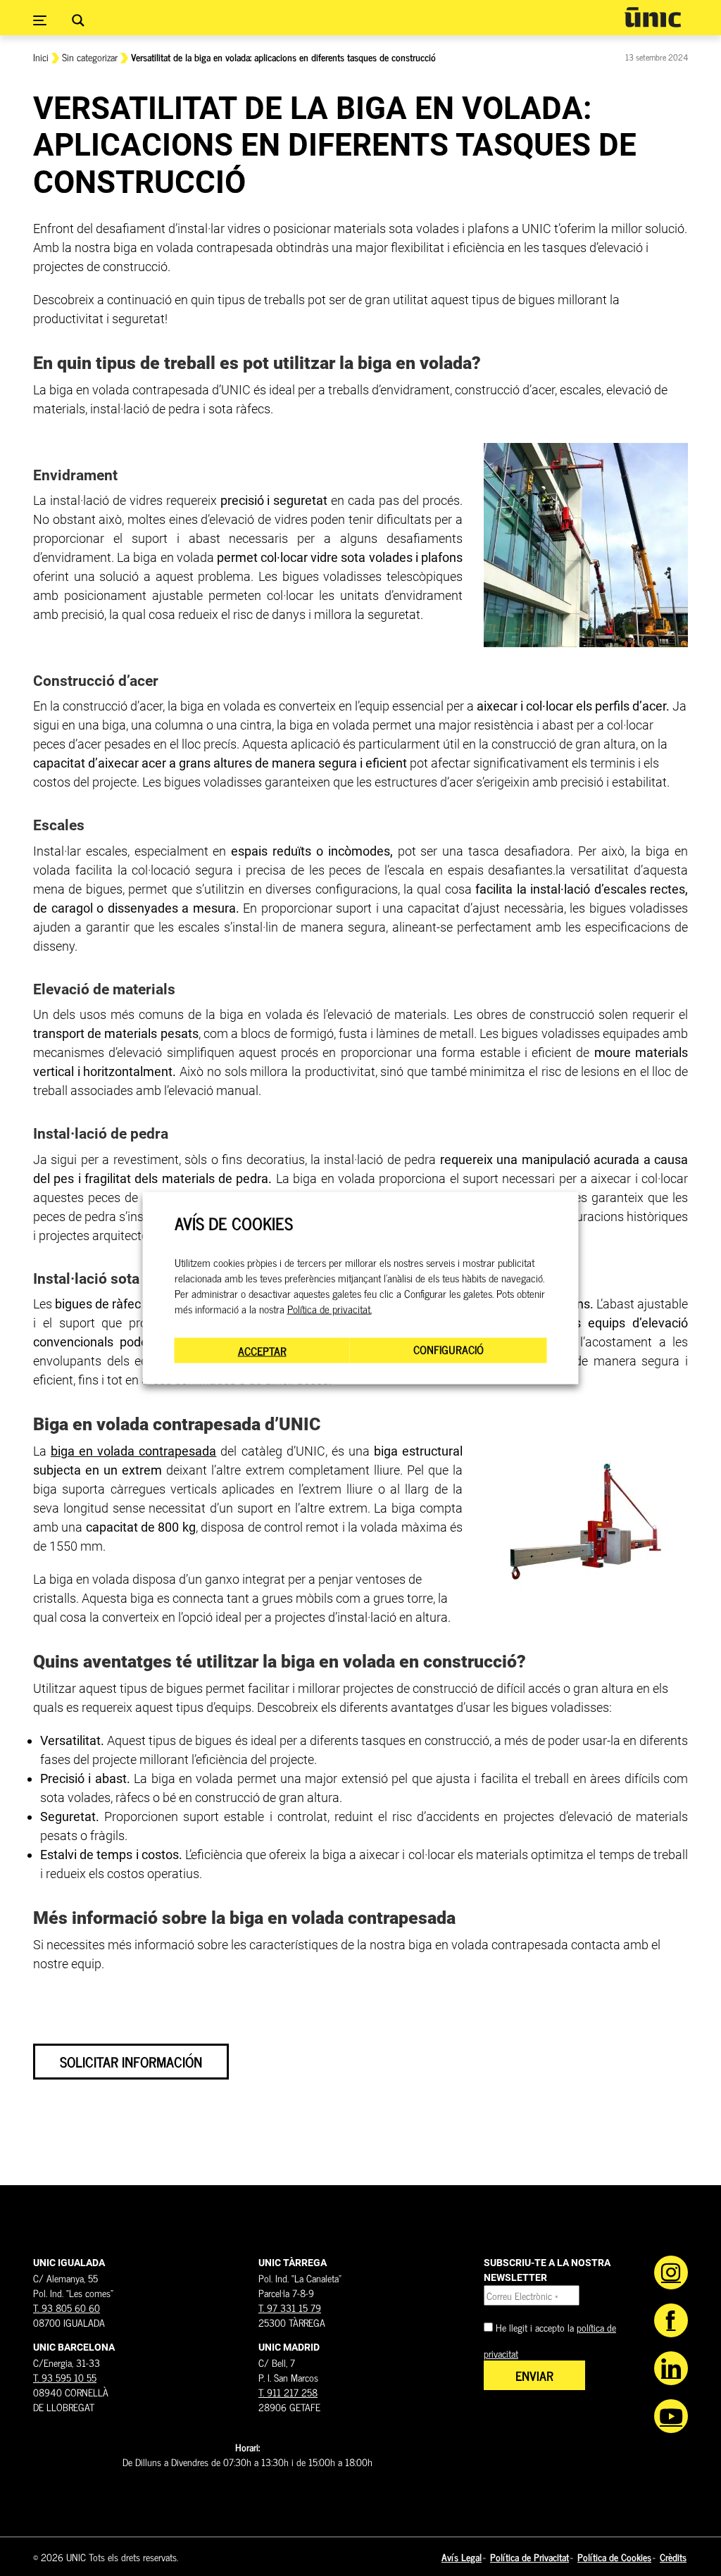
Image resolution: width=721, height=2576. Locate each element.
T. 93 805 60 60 (67, 2307)
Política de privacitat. (330, 1308)
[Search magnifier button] (78, 20)
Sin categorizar (90, 57)
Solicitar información (131, 2062)
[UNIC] (653, 17)
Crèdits (673, 2557)
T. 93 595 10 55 (65, 2377)
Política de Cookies (614, 2557)
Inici (41, 57)
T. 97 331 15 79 (290, 2307)
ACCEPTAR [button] (262, 1350)
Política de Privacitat (529, 2557)
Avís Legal (462, 2557)
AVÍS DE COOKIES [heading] (234, 1224)
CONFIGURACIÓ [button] (449, 1349)
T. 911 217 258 (288, 2392)
